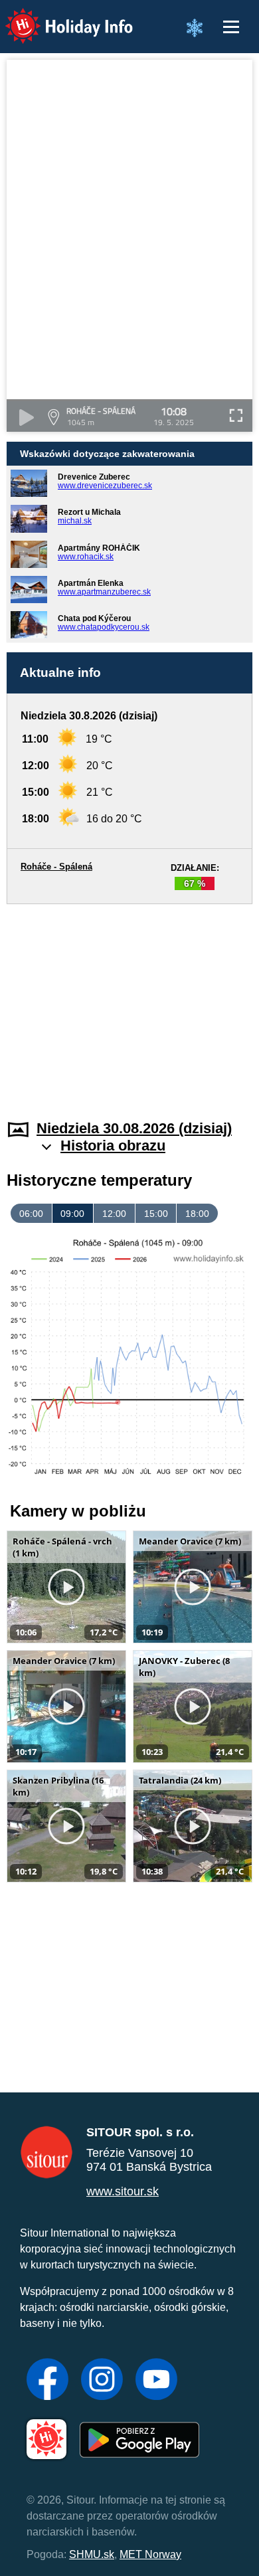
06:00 (31, 1214)
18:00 (197, 1214)
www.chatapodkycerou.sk (104, 627)
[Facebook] (47, 2381)
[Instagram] (102, 2381)
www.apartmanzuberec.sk (104, 592)
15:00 (156, 1214)
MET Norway (150, 2554)
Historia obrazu (113, 1146)
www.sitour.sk (123, 2191)
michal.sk (75, 521)
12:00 (114, 1214)
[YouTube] (156, 2381)
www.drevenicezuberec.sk (105, 486)
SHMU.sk (92, 2554)
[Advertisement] (129, 1004)
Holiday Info (57, 17)
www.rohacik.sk (86, 557)
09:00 (72, 1214)
